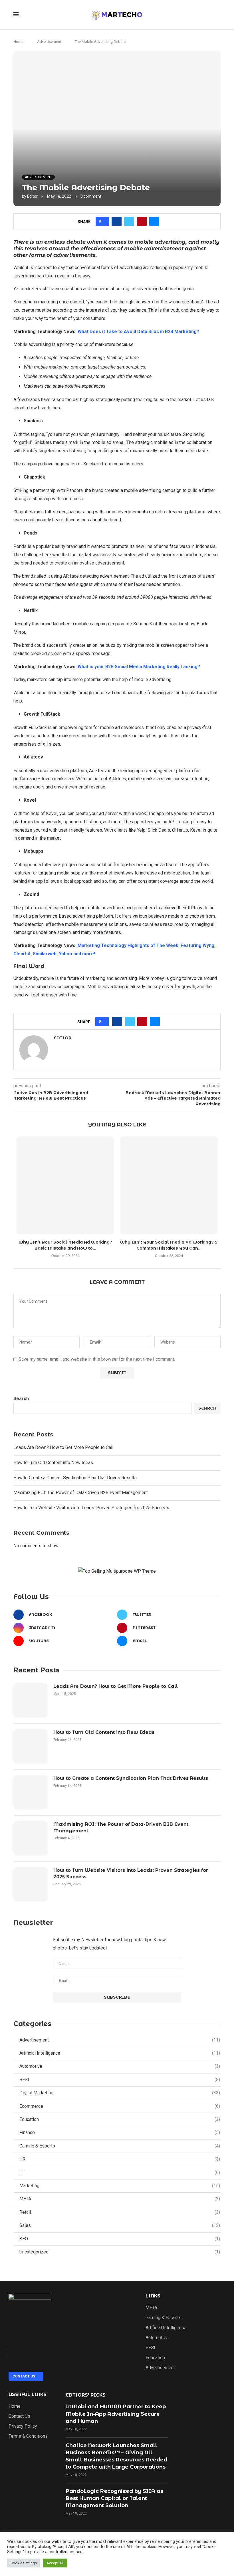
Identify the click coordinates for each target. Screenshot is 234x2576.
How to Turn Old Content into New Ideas (53, 1463)
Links (153, 2296)
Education (120, 2119)
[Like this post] (104, 221)
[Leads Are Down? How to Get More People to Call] (31, 1700)
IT (120, 2172)
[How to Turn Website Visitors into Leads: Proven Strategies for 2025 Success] (31, 1884)
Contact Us (19, 2416)
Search (21, 1399)
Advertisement (49, 42)
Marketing (120, 2186)
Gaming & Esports (120, 2146)
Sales (120, 2225)
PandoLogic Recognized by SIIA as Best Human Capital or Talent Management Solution (114, 2498)
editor (32, 196)
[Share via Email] (154, 221)
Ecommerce (120, 2106)
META (120, 2199)
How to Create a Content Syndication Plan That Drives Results (75, 1478)
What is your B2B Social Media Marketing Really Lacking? (139, 667)
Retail (120, 2212)
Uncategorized (120, 2252)
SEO (120, 2239)
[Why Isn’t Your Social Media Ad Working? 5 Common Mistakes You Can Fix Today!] (169, 1185)
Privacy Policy (23, 2426)
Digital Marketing (120, 2093)
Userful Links (28, 2395)
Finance (120, 2132)
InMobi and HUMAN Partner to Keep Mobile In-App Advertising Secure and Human (116, 2414)
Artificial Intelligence (120, 2053)
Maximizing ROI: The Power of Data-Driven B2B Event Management (81, 1493)
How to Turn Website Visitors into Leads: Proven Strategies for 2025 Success (91, 1508)
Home (18, 42)
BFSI (120, 2080)
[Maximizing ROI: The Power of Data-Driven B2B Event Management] (31, 1838)
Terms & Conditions (28, 2436)
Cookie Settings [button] (24, 2563)
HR (120, 2159)
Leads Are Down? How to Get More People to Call (63, 1447)
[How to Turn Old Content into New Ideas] (31, 1746)
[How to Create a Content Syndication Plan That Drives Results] (31, 1792)
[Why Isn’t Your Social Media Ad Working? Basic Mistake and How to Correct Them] (65, 1185)
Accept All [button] (55, 2563)
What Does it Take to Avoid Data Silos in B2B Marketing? (138, 332)
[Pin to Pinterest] (142, 221)
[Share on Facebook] (117, 221)
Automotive (120, 2066)
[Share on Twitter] (129, 221)
